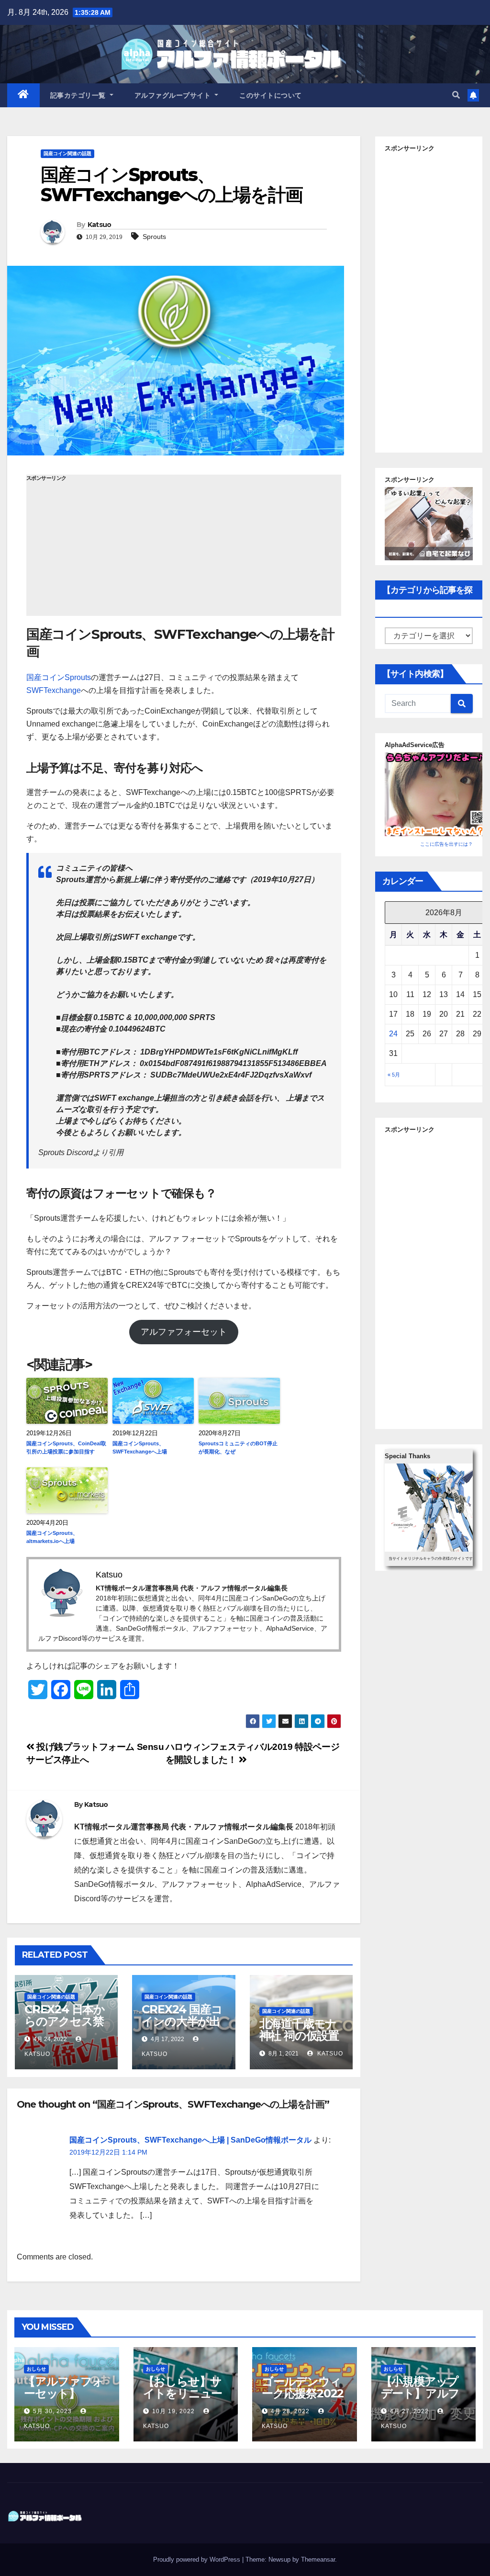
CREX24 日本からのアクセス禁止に (65, 2021)
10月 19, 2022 (173, 2411)
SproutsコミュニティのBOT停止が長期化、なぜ (238, 1447)
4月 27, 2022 (409, 2411)
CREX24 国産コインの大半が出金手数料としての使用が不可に (182, 2027)
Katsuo (100, 225)
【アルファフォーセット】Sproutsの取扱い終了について (64, 2399)
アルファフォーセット (184, 1332)
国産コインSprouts (59, 677)
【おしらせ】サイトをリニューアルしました (183, 2393)
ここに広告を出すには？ (446, 844)
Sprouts (154, 237)
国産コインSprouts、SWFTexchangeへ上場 (140, 1447)
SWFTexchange (54, 690)
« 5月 (394, 1075)
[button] (456, 95)
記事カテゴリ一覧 (79, 95)
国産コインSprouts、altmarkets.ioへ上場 (52, 1537)
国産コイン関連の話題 (67, 153)
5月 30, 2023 (52, 2411)
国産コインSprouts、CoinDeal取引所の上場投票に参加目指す (66, 1447)
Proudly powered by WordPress (198, 2559)
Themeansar (318, 2559)
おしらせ (36, 2369)
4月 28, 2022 (290, 2411)
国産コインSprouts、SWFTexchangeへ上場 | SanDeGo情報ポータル (190, 2140)
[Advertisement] (184, 549)
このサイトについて (271, 95)
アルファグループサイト (174, 95)
